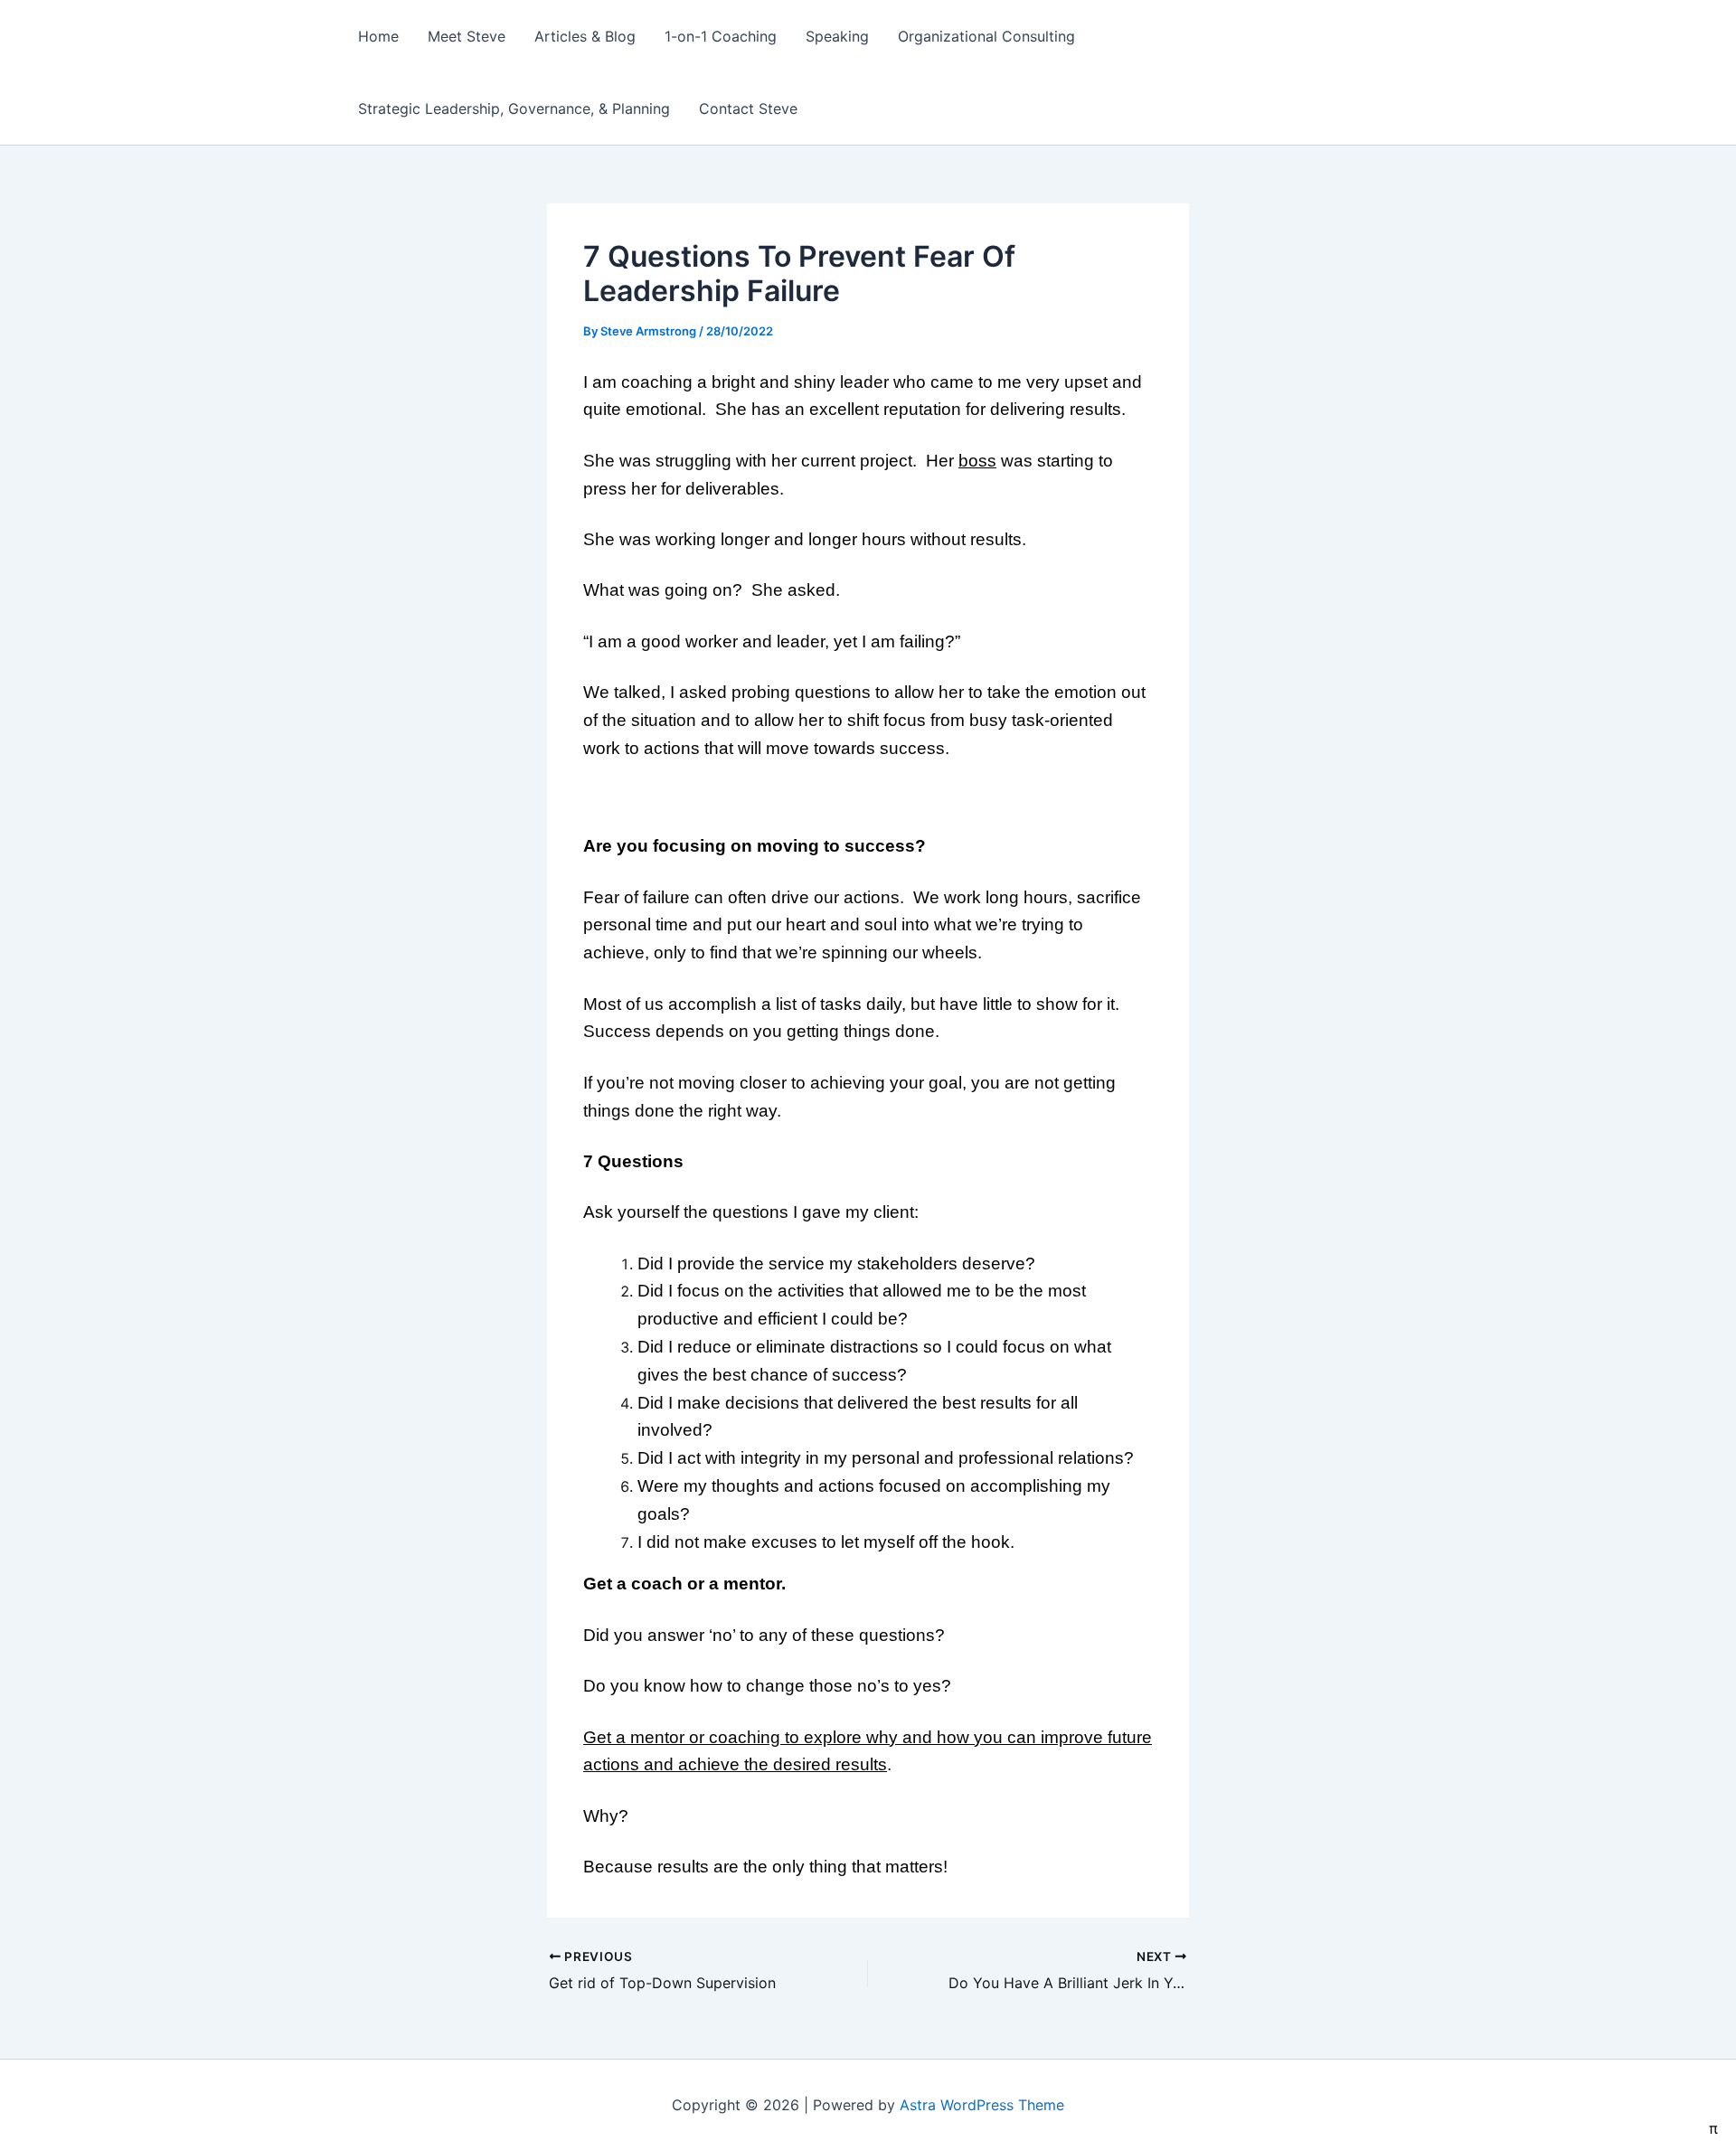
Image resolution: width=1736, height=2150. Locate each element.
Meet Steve (467, 36)
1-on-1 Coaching (721, 36)
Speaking (837, 36)
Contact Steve (748, 108)
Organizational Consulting (986, 36)
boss (977, 461)
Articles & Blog (585, 36)
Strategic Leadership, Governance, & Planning (514, 108)
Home (378, 36)
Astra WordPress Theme (982, 2105)
